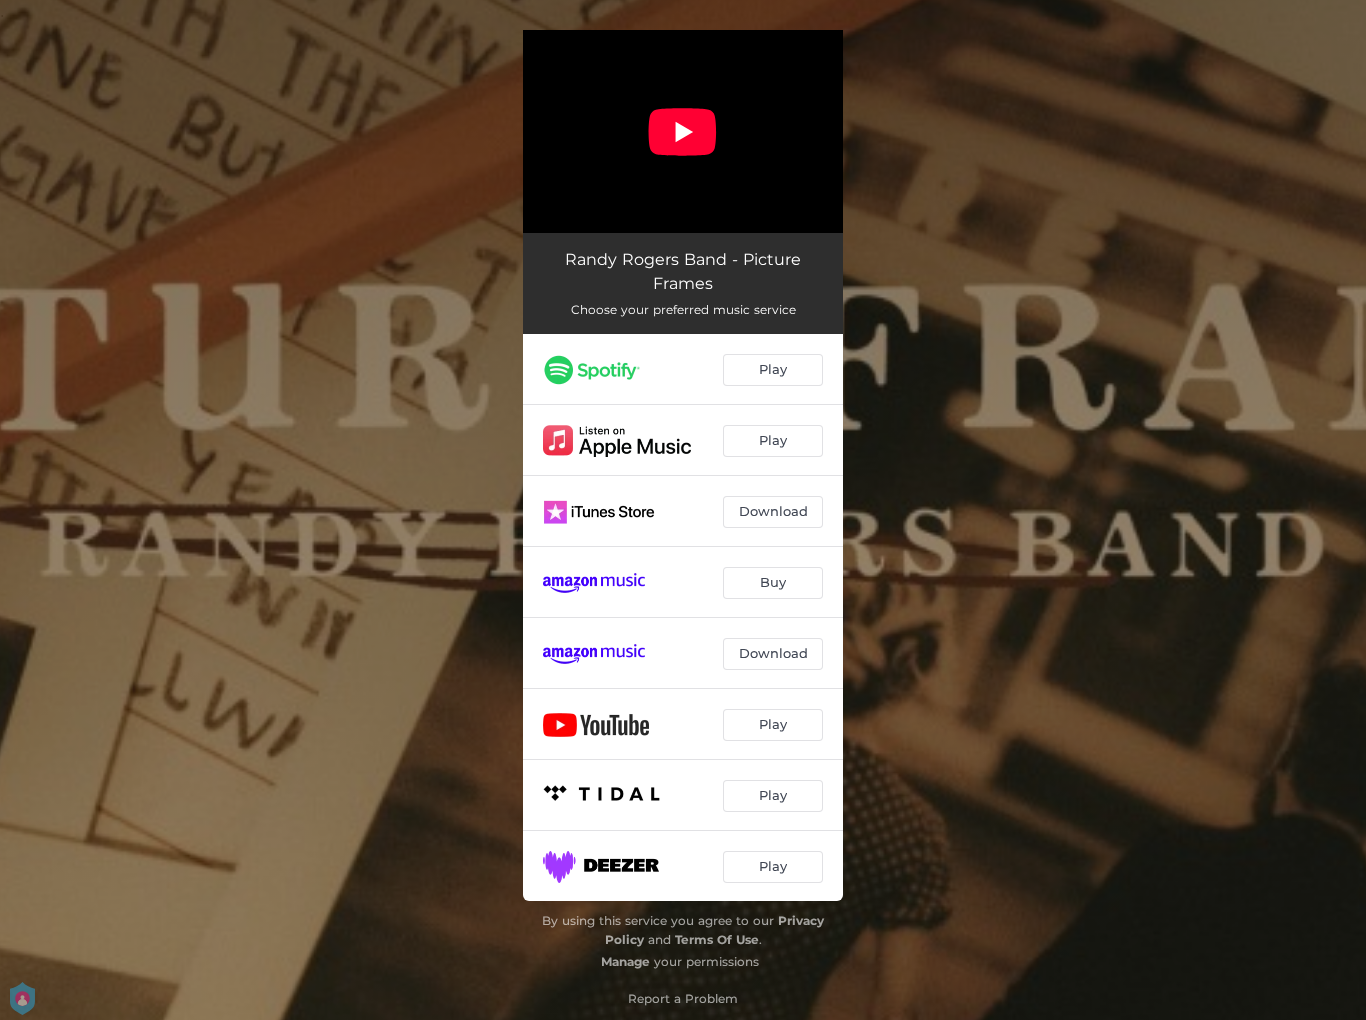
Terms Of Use (717, 939)
